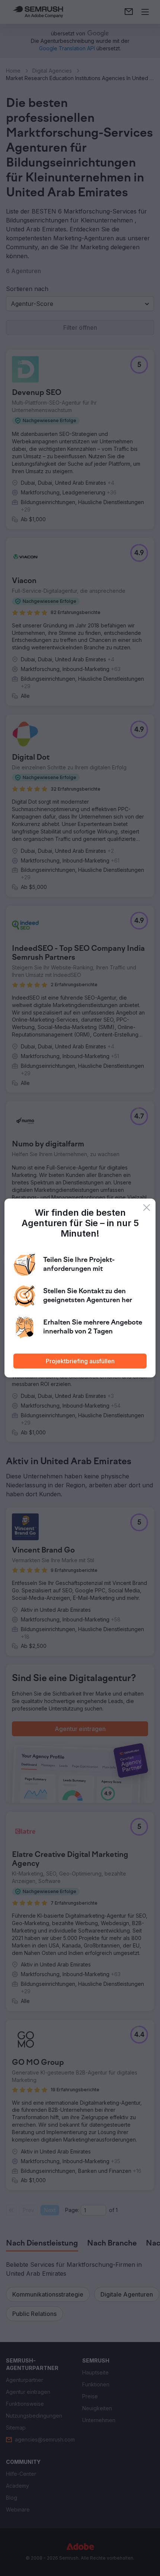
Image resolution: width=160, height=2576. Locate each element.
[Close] (147, 1208)
